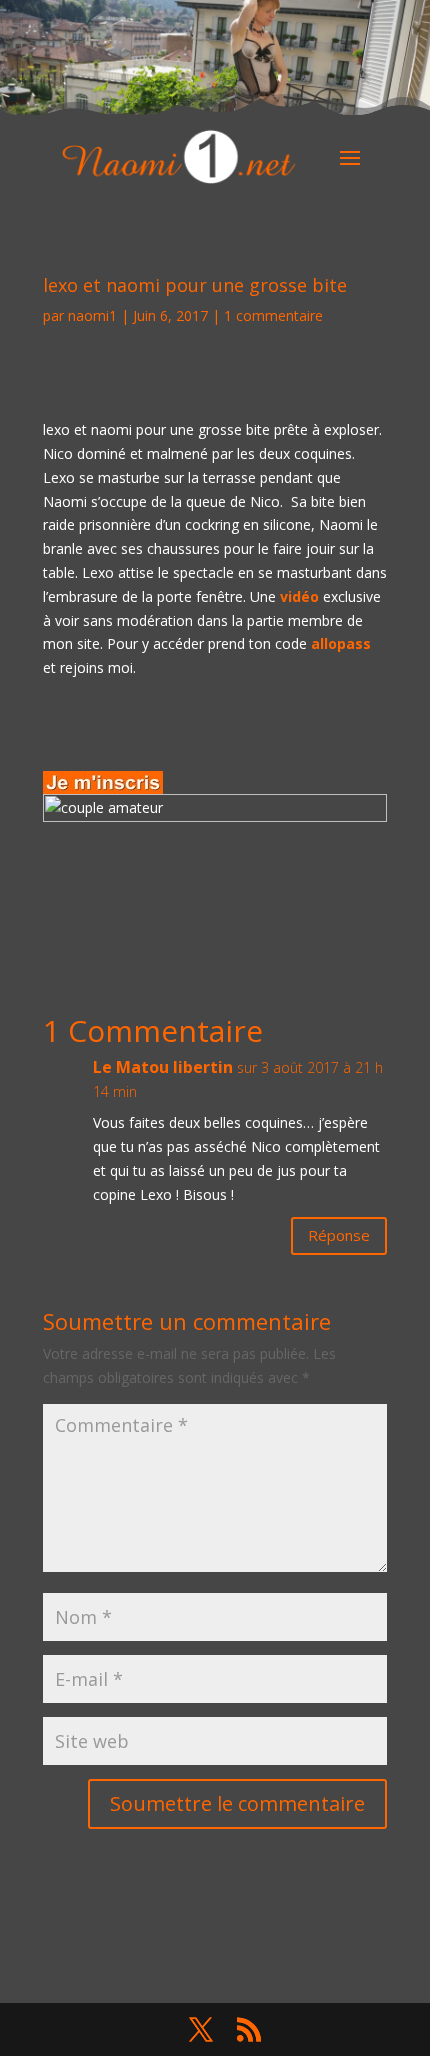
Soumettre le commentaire (237, 1803)
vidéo (299, 596)
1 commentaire (273, 315)
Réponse (339, 1235)
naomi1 (92, 315)
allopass (341, 643)
